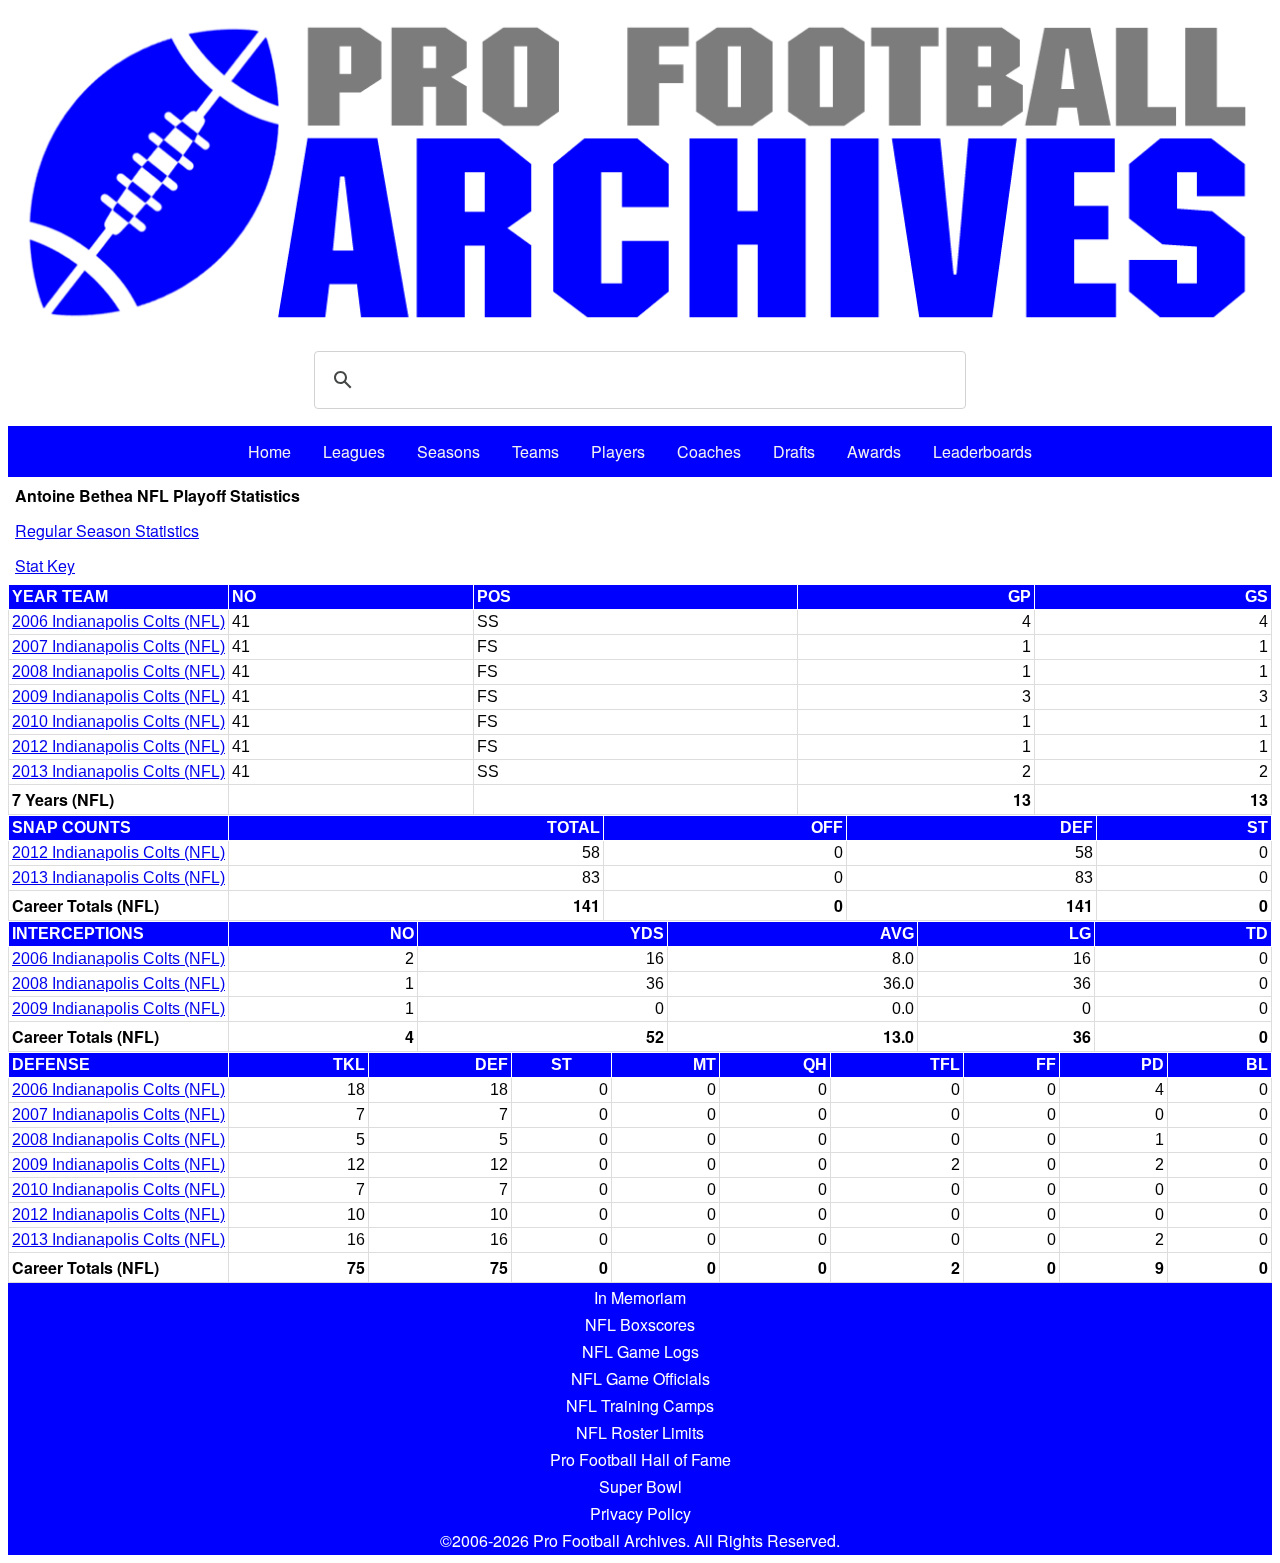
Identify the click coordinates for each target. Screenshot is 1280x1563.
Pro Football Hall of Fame (640, 1459)
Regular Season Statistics (107, 530)
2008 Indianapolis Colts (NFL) (118, 671)
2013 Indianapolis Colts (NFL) (118, 771)
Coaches (709, 451)
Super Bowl (640, 1486)
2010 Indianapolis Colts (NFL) (118, 721)
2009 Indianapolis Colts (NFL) (118, 696)
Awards (874, 451)
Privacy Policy (640, 1513)
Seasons (448, 451)
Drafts (794, 451)
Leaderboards (982, 451)
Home (269, 451)
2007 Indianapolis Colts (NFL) (118, 646)
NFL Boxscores (640, 1324)
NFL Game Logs (640, 1351)
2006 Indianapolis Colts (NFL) (118, 621)
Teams (535, 451)
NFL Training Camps (640, 1405)
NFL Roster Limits (640, 1432)
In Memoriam (640, 1297)
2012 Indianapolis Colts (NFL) (118, 746)
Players (618, 451)
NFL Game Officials (640, 1378)
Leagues (354, 451)
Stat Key (45, 565)
